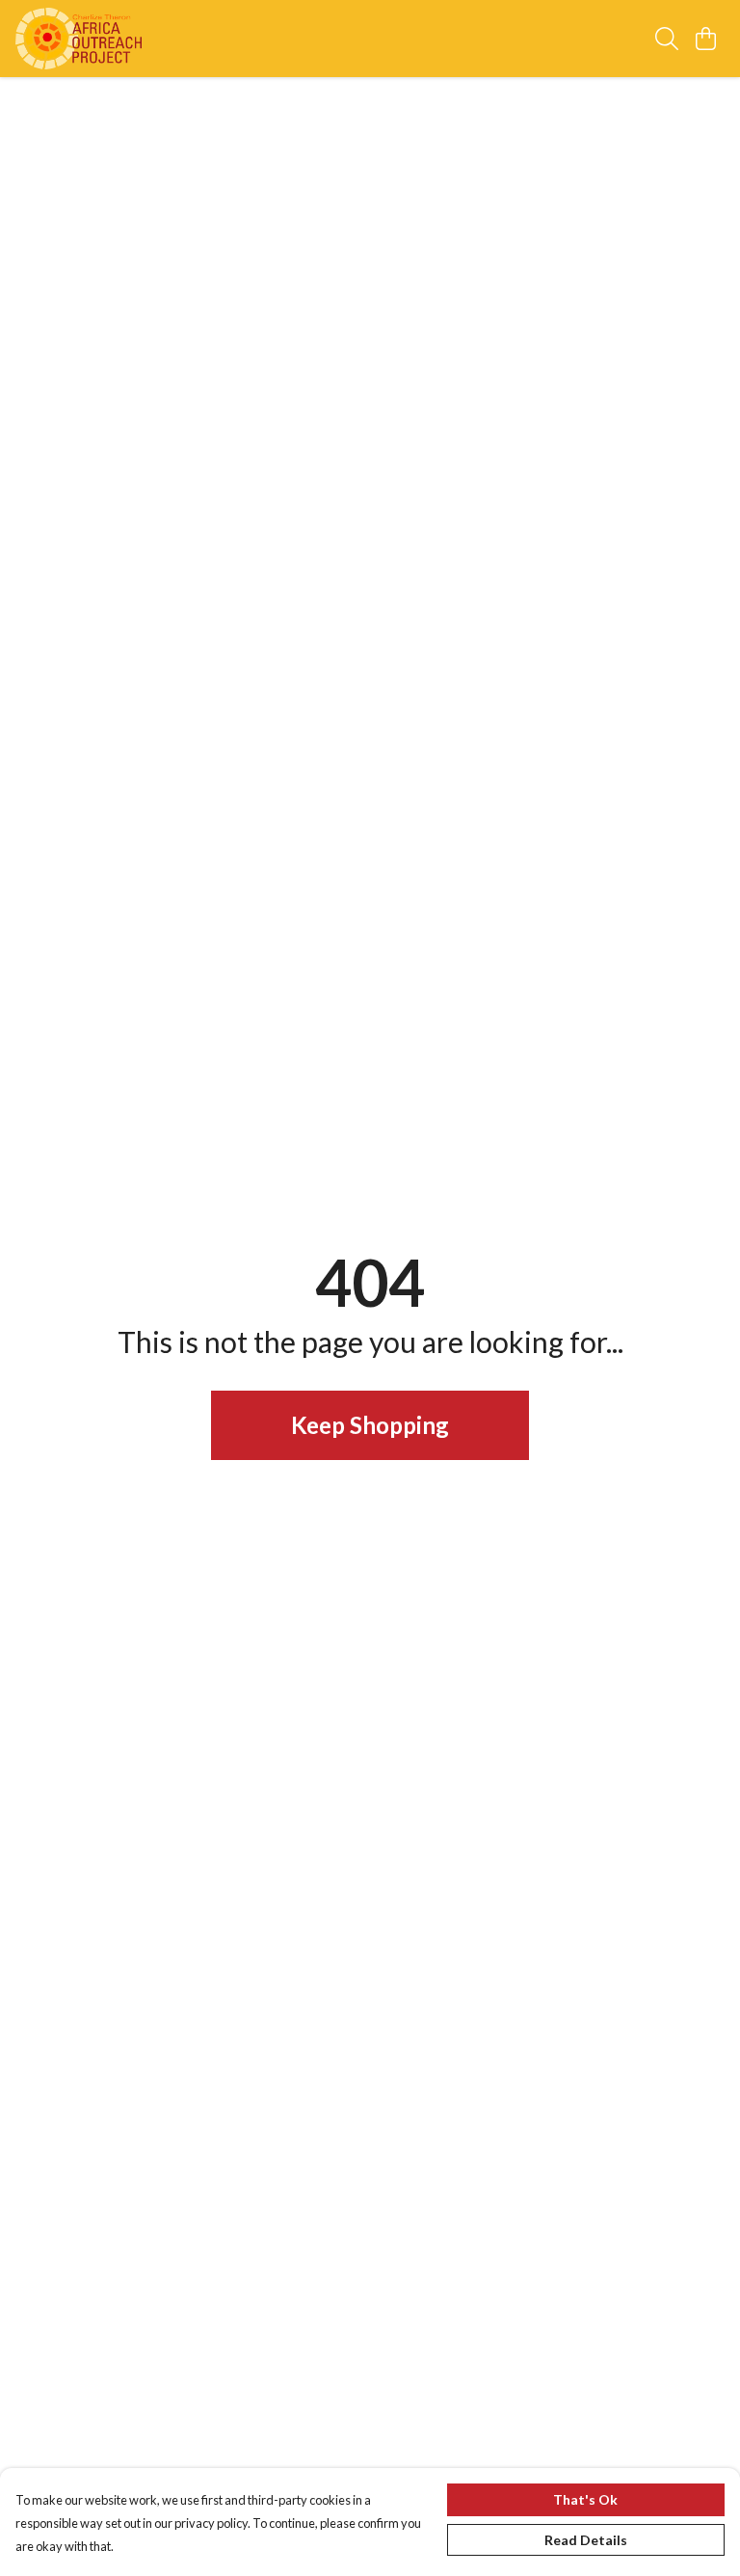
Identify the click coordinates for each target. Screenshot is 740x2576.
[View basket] (705, 39)
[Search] (667, 39)
